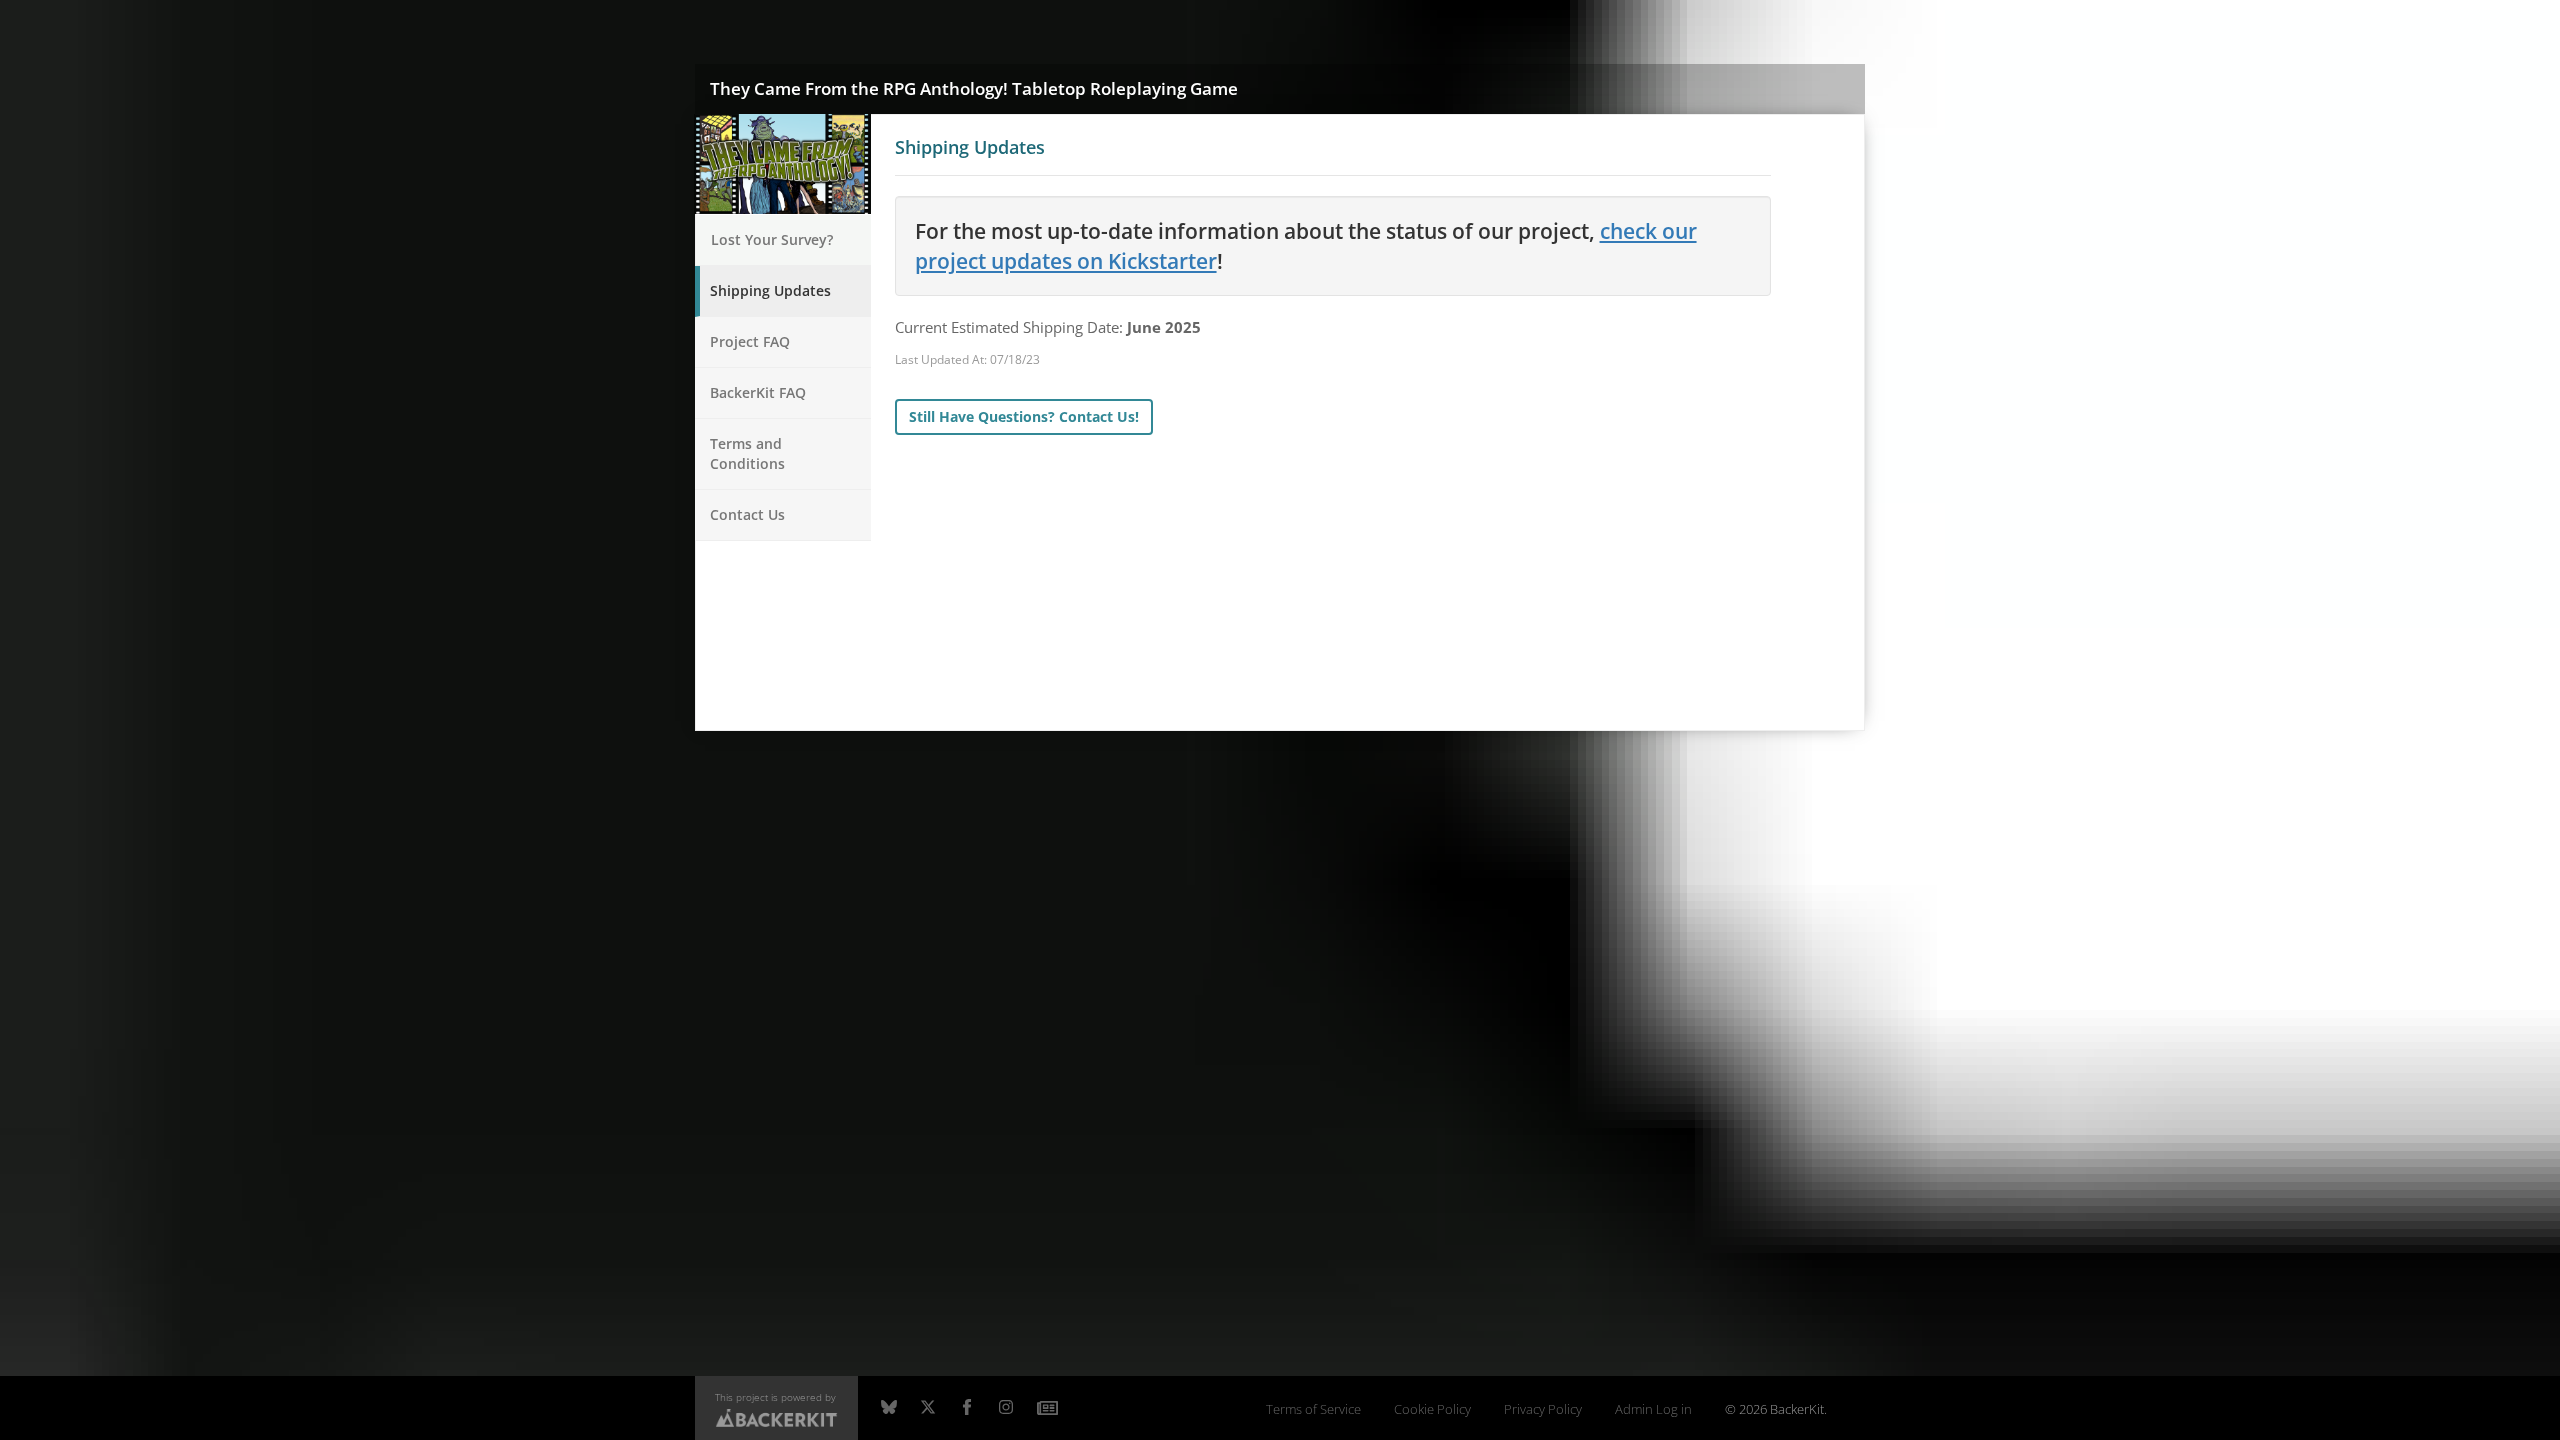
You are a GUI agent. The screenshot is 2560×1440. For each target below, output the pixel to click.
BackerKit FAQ (758, 392)
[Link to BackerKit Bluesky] (889, 1408)
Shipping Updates (770, 290)
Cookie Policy (1432, 1409)
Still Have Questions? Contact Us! (1024, 416)
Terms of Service (1313, 1409)
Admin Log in (1653, 1409)
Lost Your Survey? (772, 239)
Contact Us (747, 514)
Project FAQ (750, 341)
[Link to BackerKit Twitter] (928, 1408)
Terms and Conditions (747, 453)
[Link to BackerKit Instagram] (1006, 1408)
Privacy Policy (1543, 1409)
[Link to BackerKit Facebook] (967, 1408)
